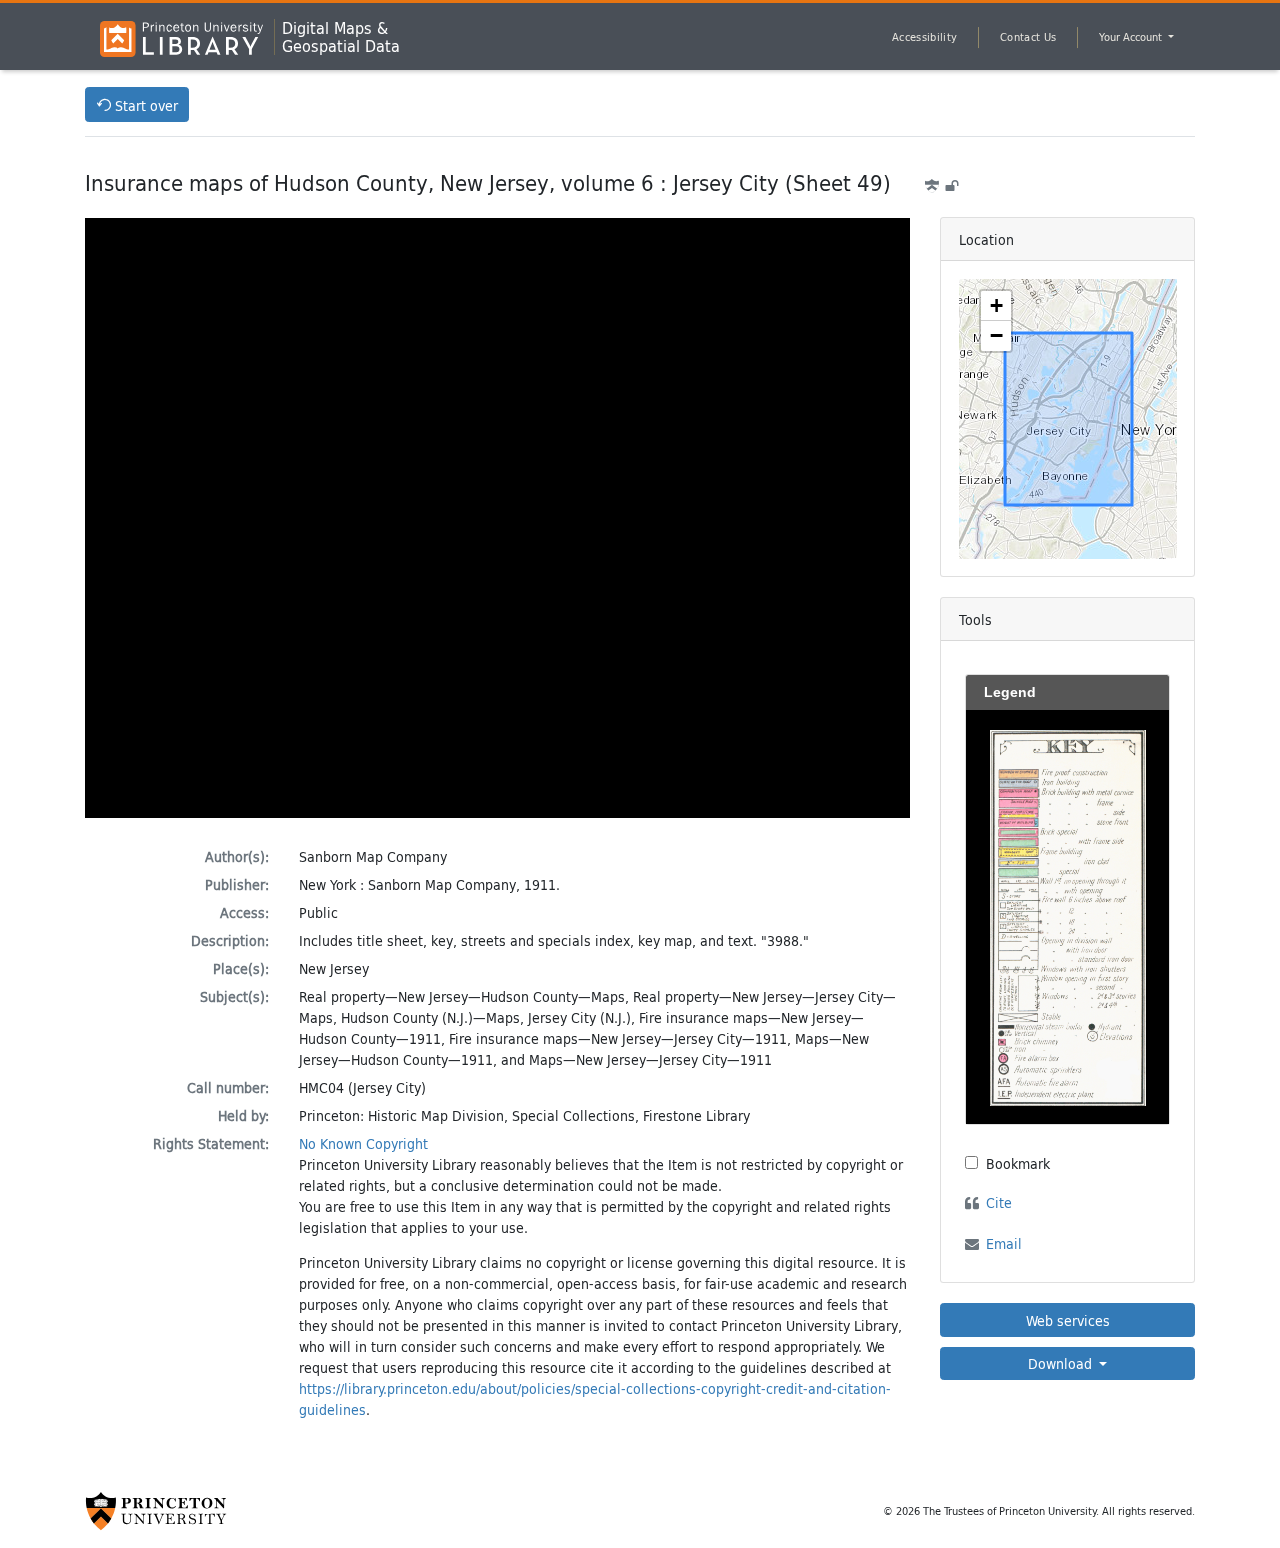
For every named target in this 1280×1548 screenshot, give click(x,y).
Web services (1068, 1320)
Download (1062, 1363)
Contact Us (1028, 37)
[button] (996, 306)
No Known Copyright (363, 1143)
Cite (999, 1202)
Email (1004, 1243)
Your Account (1132, 37)
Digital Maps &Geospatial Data (341, 37)
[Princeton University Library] (181, 39)
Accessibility (924, 37)
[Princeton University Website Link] (156, 1511)
